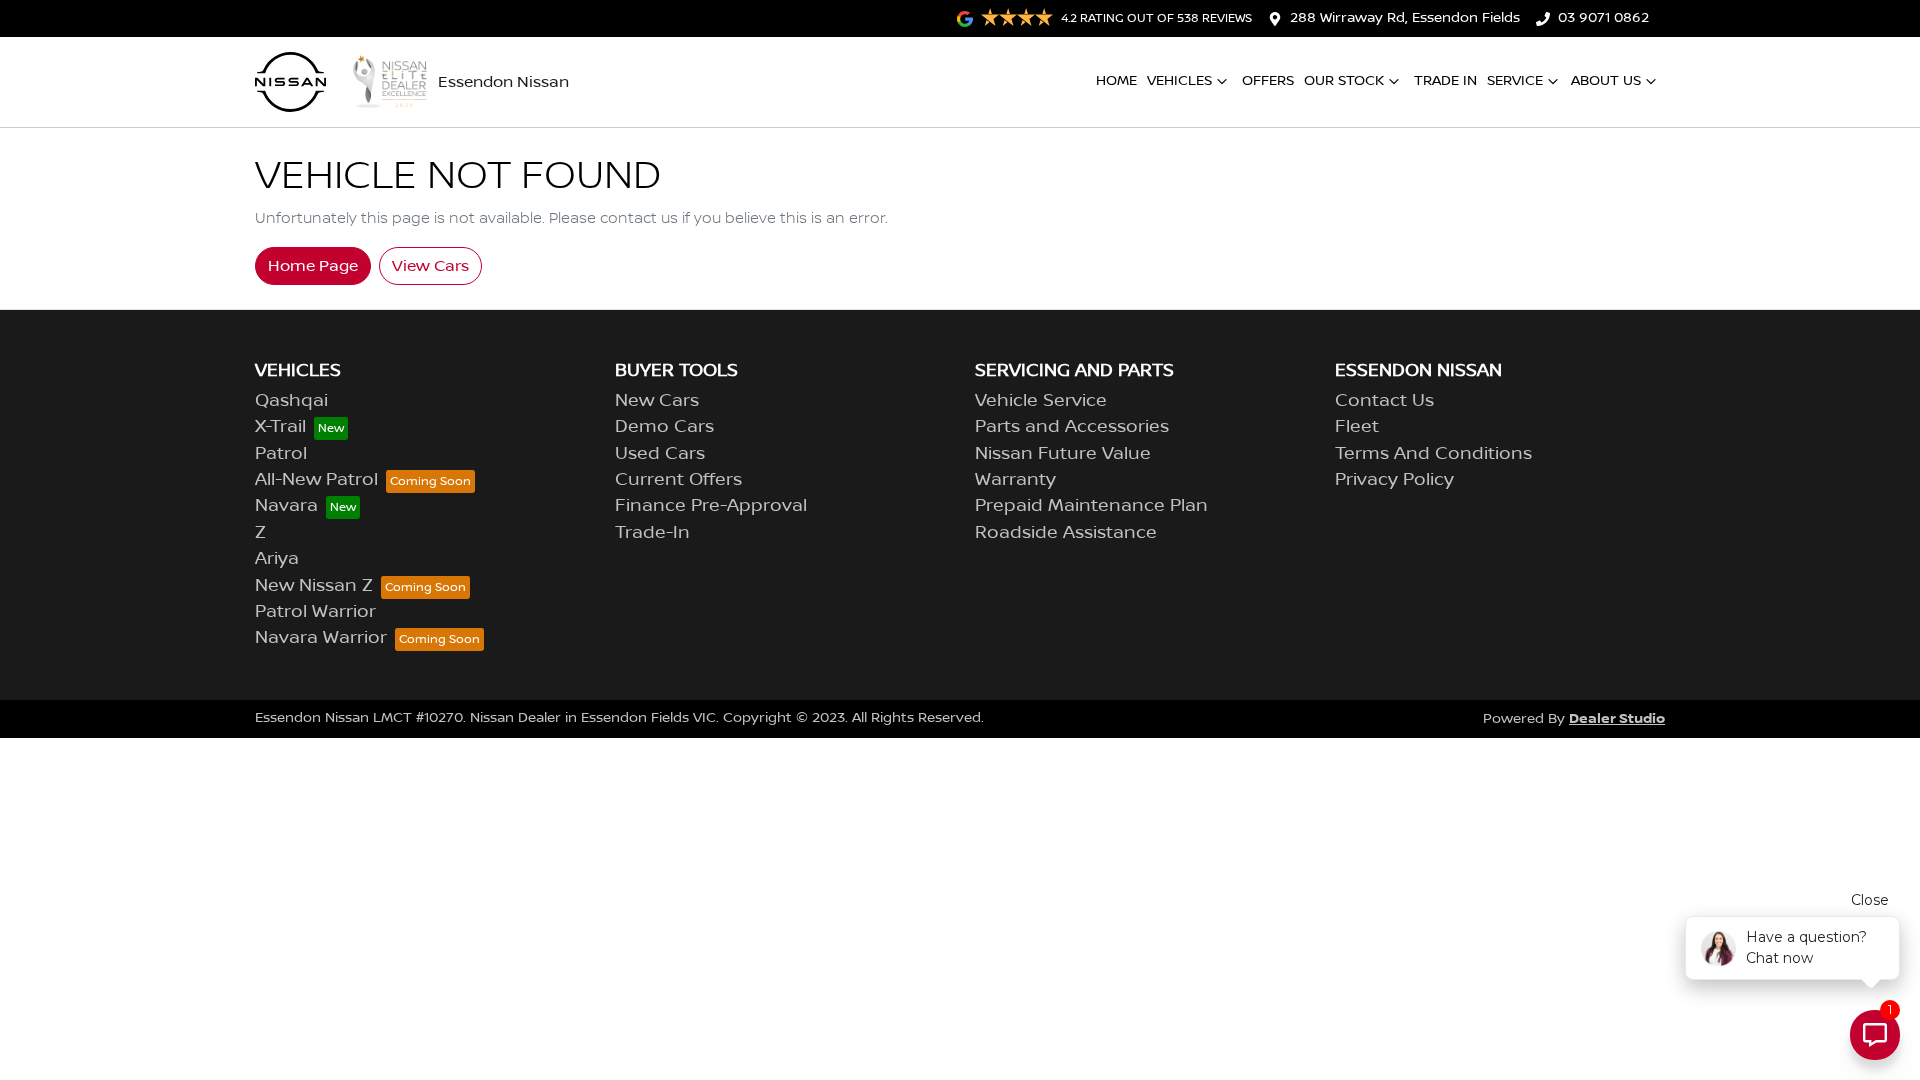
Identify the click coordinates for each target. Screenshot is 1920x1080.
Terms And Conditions (1433, 454)
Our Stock (1344, 81)
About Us (1606, 81)
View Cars (430, 266)
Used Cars (660, 454)
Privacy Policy (1394, 480)
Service (1515, 81)
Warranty (1015, 480)
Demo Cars (664, 427)
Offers (1268, 81)
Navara (286, 506)
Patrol (281, 454)
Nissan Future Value (1063, 454)
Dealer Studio (1617, 718)
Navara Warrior (321, 638)
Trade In (1445, 81)
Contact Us (1384, 401)
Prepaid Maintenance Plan (1091, 506)
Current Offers (678, 480)
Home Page (313, 266)
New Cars (657, 401)
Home (1116, 81)
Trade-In (652, 533)
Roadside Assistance (1066, 533)
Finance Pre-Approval (711, 506)
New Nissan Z (314, 586)
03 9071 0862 (1603, 18)
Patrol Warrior (315, 612)
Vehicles (1179, 81)
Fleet (1357, 427)
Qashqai (291, 401)
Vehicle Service (1041, 401)
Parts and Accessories (1072, 427)
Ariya (277, 559)
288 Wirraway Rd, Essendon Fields (1405, 18)
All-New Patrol (316, 480)
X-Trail (280, 427)
